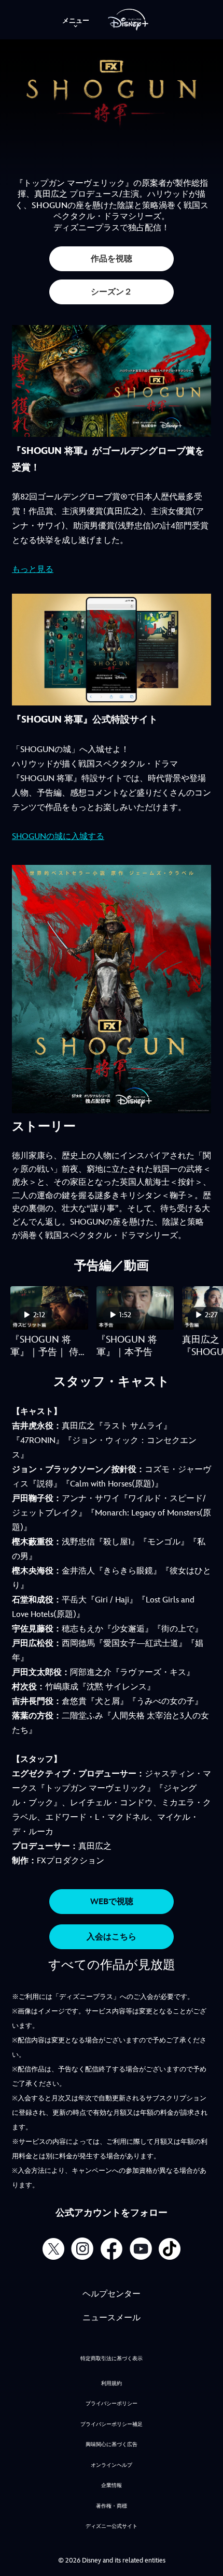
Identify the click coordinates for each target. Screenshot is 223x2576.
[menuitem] (76, 20)
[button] (112, 259)
